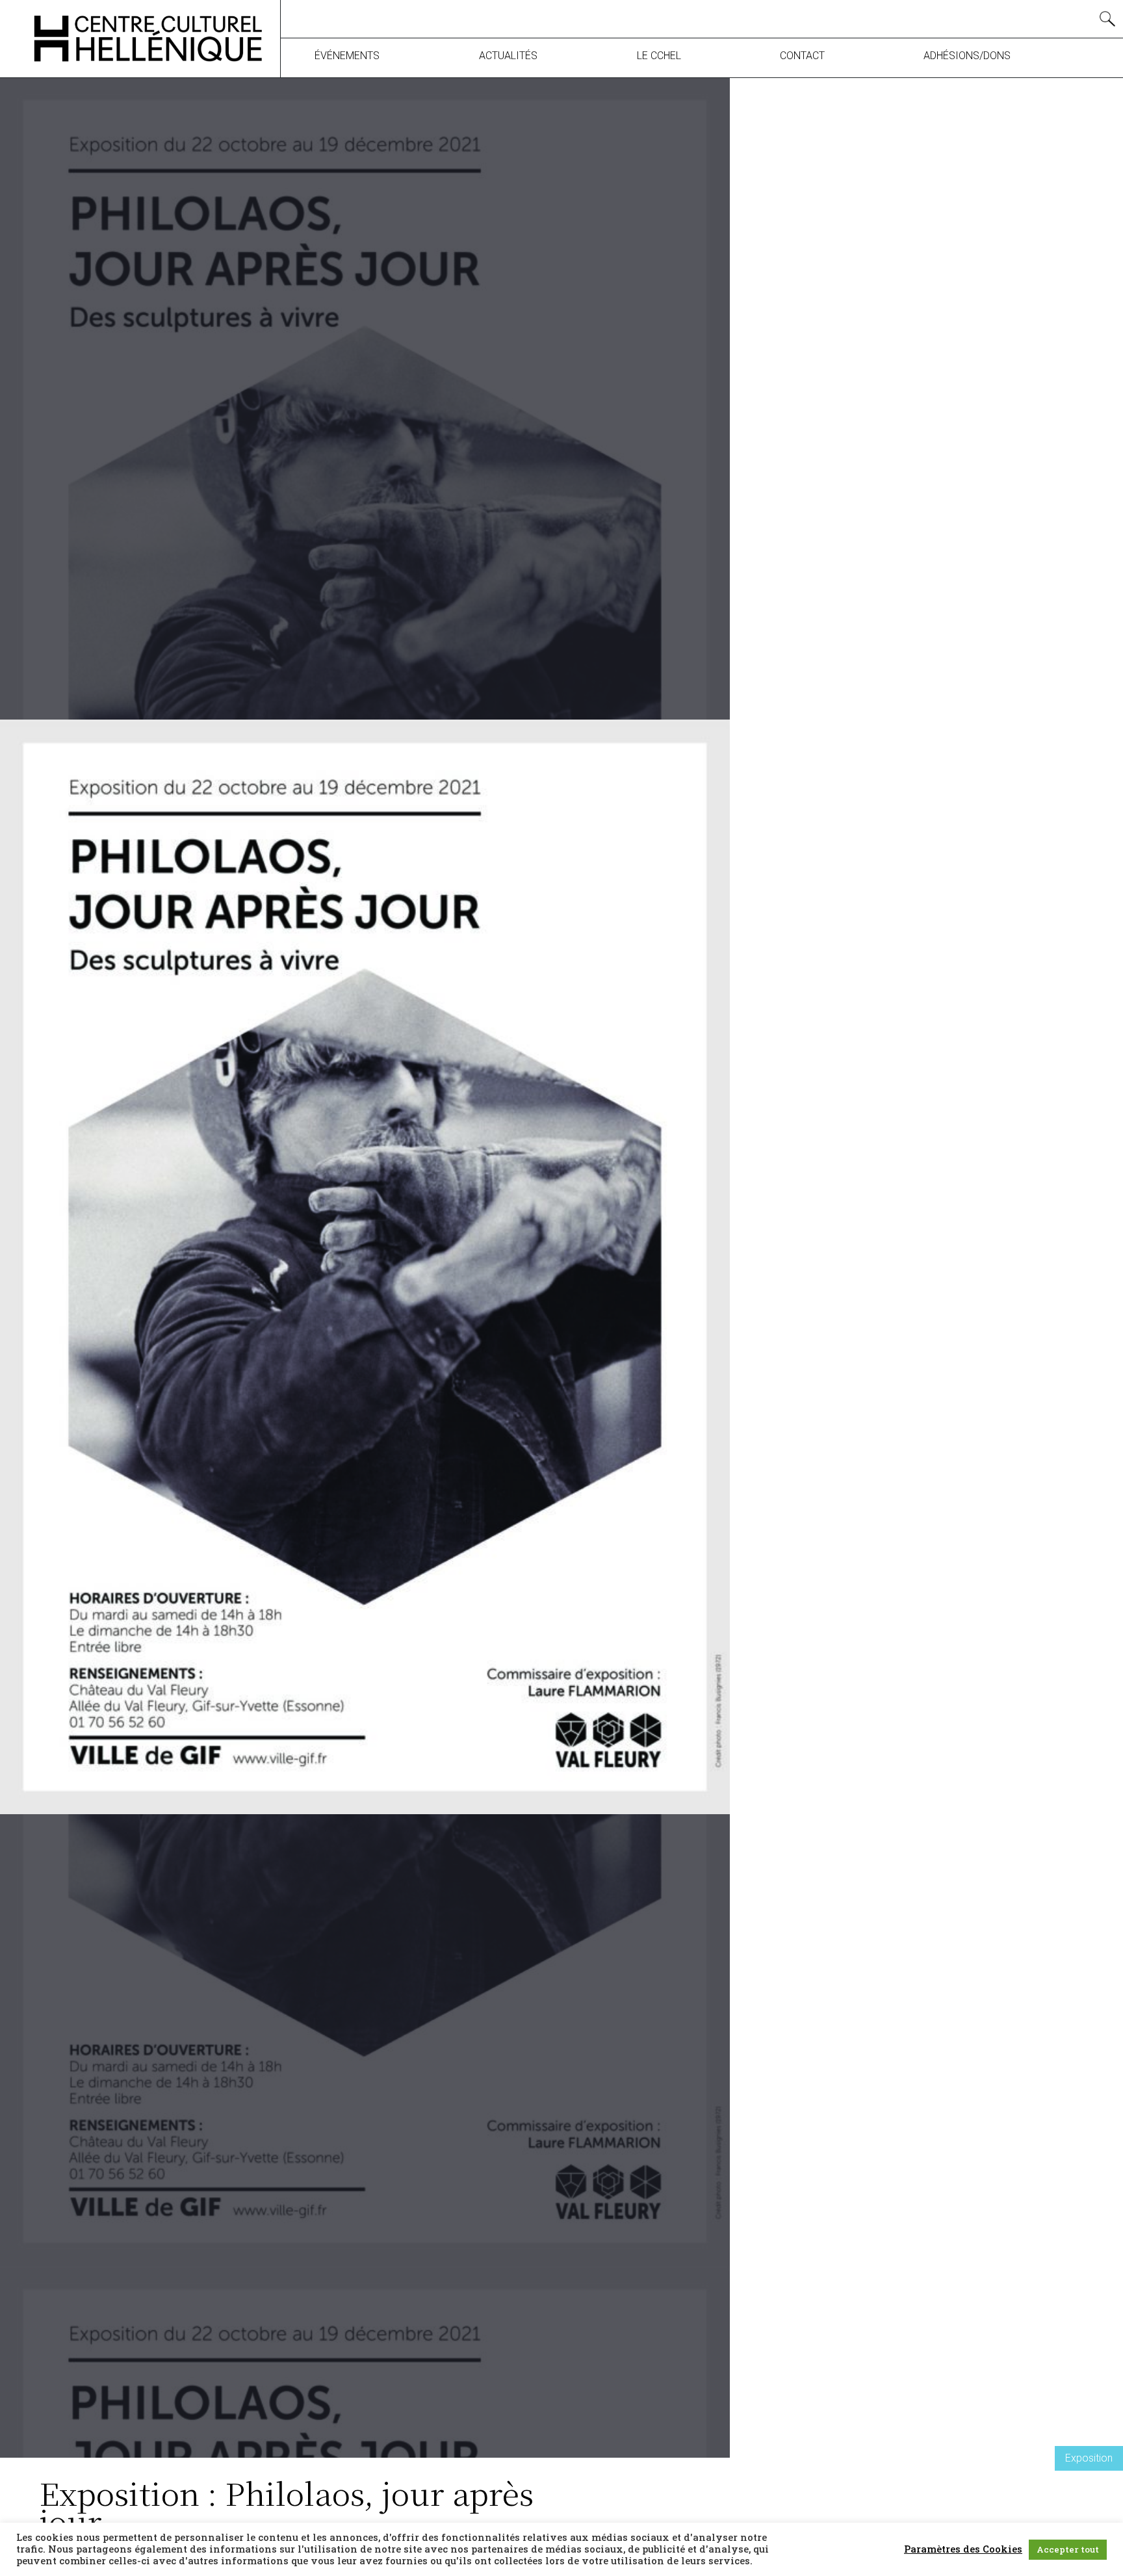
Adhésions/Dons (967, 56)
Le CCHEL (659, 56)
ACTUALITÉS (508, 56)
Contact (802, 56)
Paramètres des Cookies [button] (963, 2549)
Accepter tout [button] (1068, 2549)
